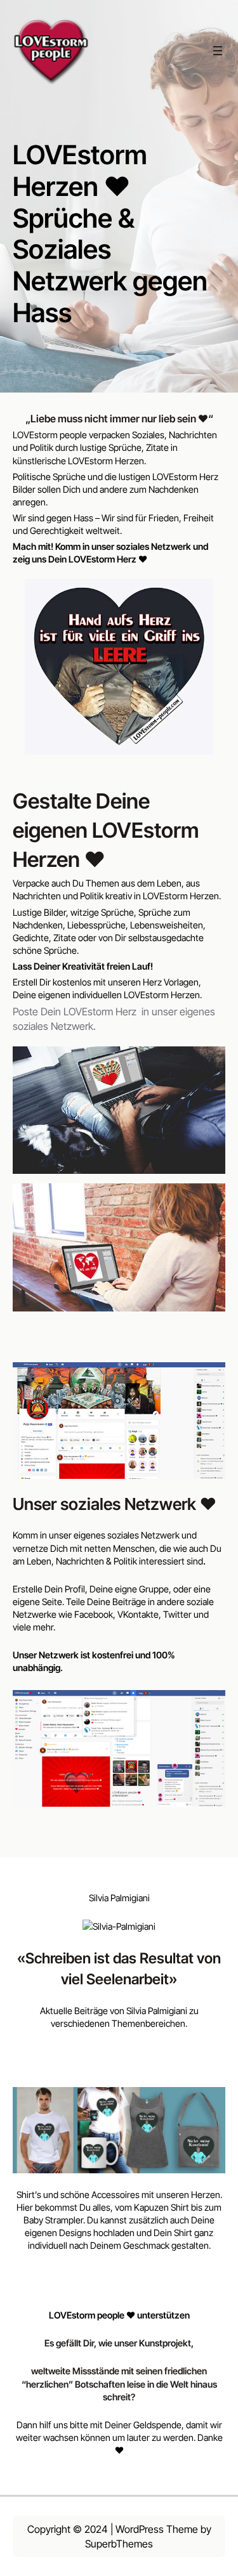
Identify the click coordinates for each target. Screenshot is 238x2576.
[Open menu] (218, 51)
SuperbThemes (119, 2544)
